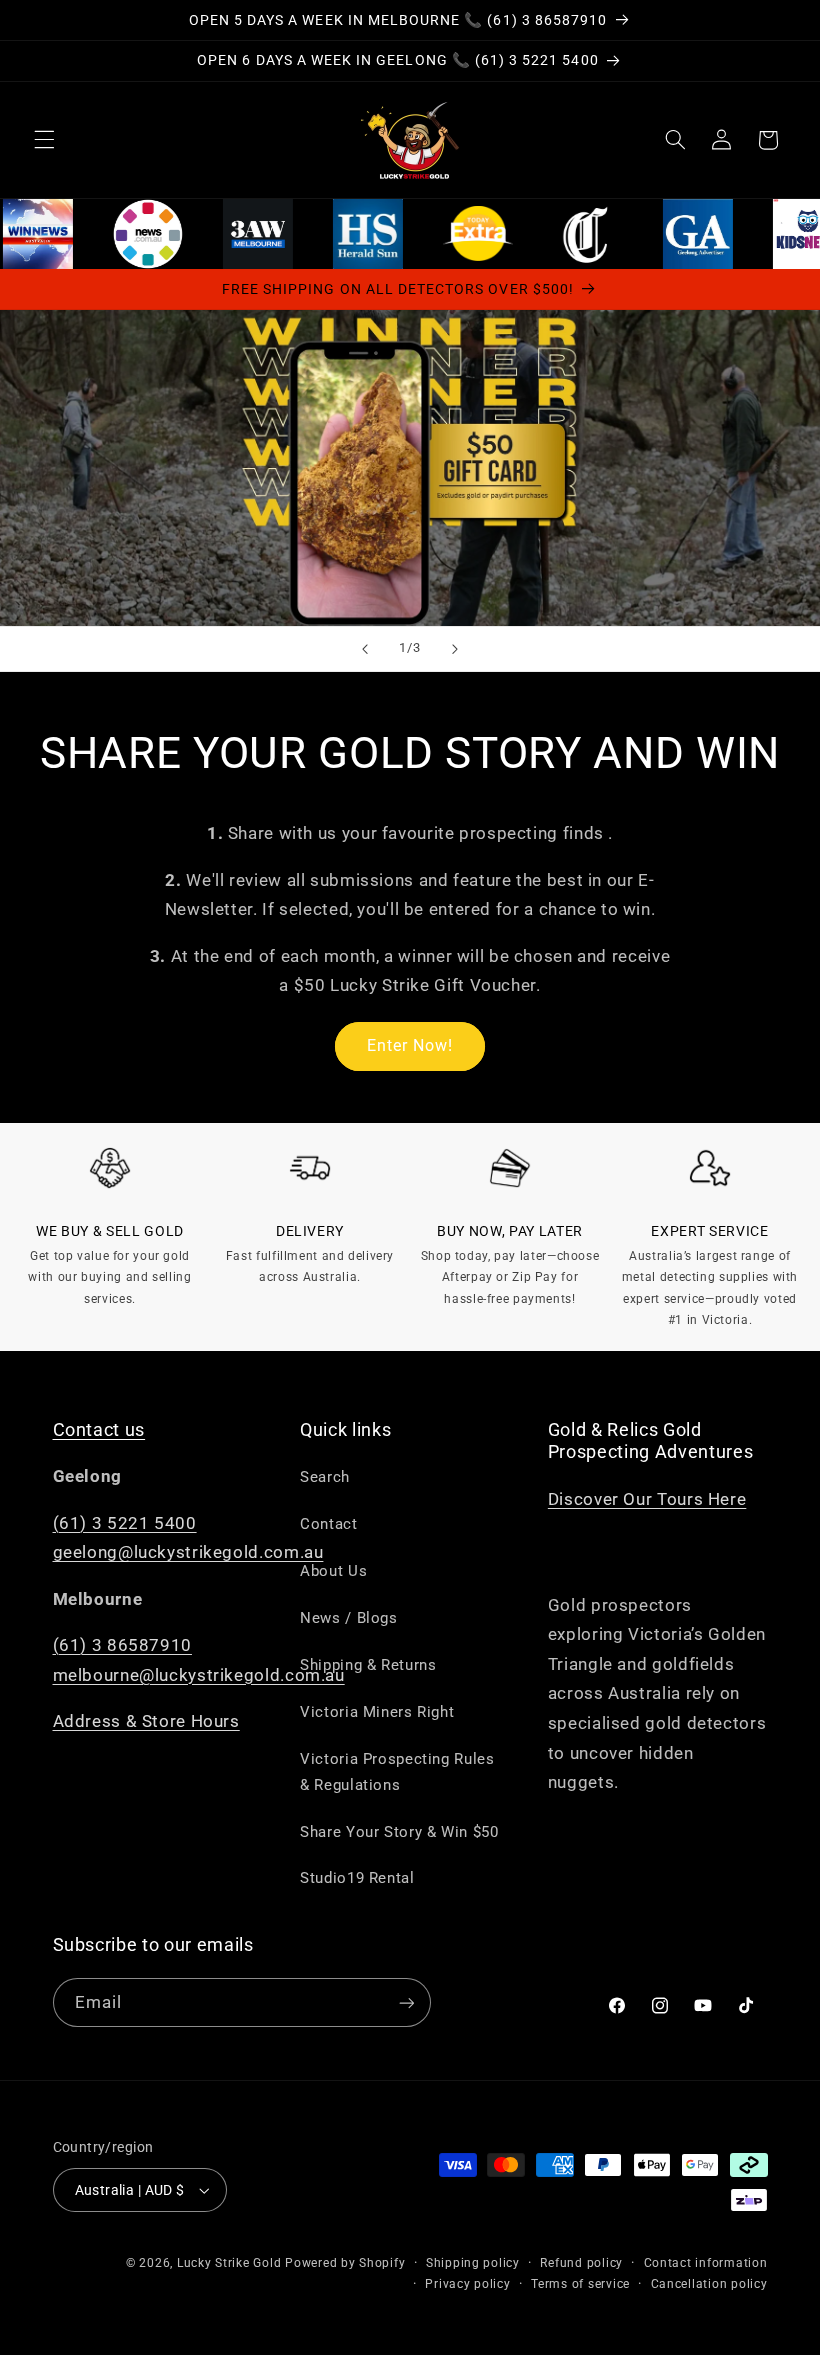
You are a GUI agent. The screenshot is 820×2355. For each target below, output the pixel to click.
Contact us (99, 1430)
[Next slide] (455, 649)
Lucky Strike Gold (229, 2263)
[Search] (675, 140)
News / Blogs (349, 1618)
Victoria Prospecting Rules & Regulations (397, 1772)
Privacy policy (467, 2284)
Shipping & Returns (368, 1665)
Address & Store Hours (146, 1721)
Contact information (706, 2263)
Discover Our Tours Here (647, 1499)
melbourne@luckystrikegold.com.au (199, 1675)
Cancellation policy (709, 2284)
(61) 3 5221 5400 (125, 1523)
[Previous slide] (365, 649)
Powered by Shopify (345, 2263)
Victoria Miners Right (377, 1712)
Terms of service (580, 2284)
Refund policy (581, 2263)
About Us (333, 1571)
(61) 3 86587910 (122, 1645)
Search (325, 1477)
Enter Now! (410, 1045)
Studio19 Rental (357, 1878)
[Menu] (44, 140)
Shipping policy (473, 2263)
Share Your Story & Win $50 (399, 1832)
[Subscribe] (406, 2002)
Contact (328, 1524)
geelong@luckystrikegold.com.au (188, 1552)
